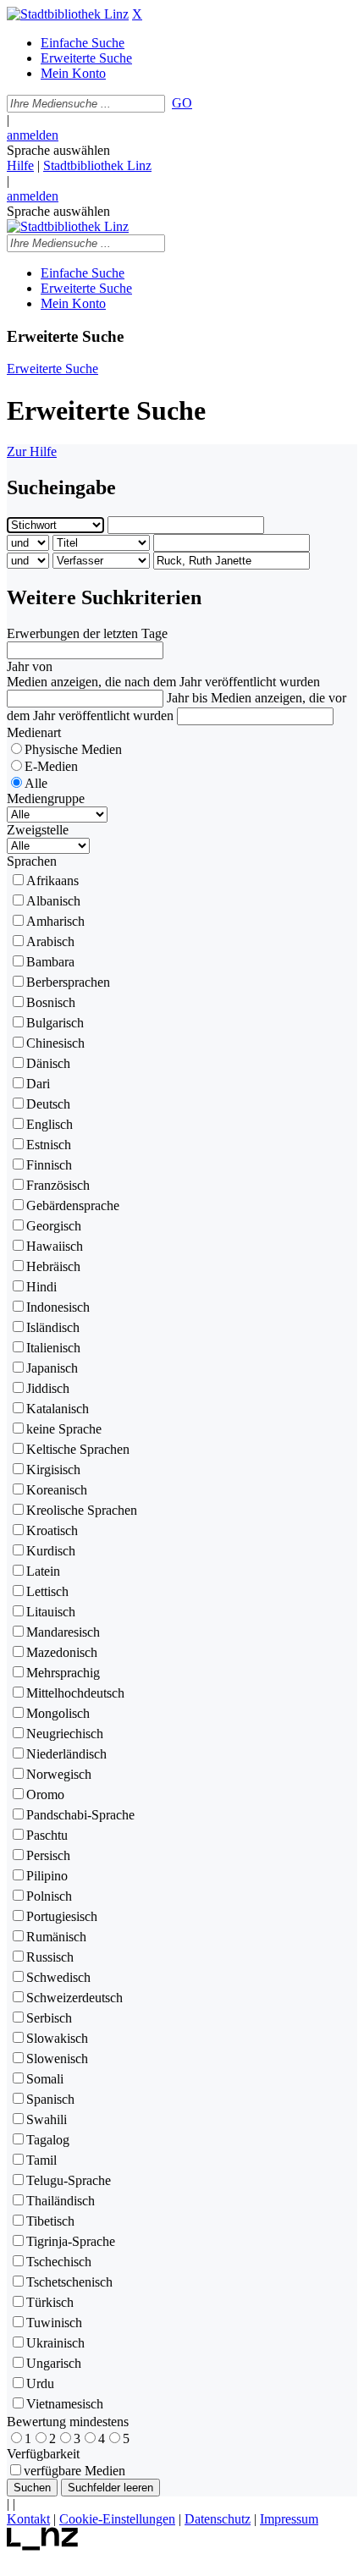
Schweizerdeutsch (74, 1998)
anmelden (33, 135)
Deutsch (48, 1104)
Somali (45, 2079)
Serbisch (49, 2018)
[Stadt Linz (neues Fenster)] (43, 2546)
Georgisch (54, 1226)
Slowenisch (57, 2059)
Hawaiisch (55, 1246)
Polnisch (49, 1896)
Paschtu (47, 1835)
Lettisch (47, 1591)
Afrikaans (52, 881)
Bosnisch (51, 1002)
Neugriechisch (65, 1734)
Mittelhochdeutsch (75, 1693)
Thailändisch (61, 2201)
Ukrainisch (55, 2343)
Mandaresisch (63, 1632)
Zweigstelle (38, 830)
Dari (38, 1084)
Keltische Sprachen (78, 1449)
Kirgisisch (53, 1470)
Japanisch (52, 1368)
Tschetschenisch (69, 2282)
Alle (36, 783)
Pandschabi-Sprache (80, 1815)
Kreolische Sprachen (82, 1510)
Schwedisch (58, 1977)
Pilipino (47, 1876)
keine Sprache (64, 1429)
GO (182, 103)
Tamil (41, 2160)
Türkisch (50, 2302)
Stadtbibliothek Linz (97, 165)
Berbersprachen (68, 982)
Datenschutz (218, 2519)
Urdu (40, 2383)
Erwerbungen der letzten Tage (87, 633)
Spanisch (50, 2099)
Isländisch (53, 1327)
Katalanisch (58, 1409)
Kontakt (28, 2519)
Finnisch (49, 1165)
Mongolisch (58, 1713)
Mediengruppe (46, 798)
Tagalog (48, 2140)
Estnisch (49, 1145)
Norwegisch (59, 1774)
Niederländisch (66, 1754)
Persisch (48, 1855)
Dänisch (48, 1063)
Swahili (47, 2119)
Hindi (41, 1287)
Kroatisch (52, 1530)
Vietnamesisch (65, 2404)
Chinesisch (55, 1043)
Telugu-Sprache (69, 2180)
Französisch (58, 1185)
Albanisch (53, 901)
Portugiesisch (62, 1916)
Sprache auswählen (58, 150)
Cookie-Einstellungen (117, 2519)
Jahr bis (187, 698)
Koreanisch (57, 1490)
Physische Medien (73, 749)
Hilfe (20, 165)
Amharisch (55, 921)
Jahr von (30, 666)
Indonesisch (58, 1307)
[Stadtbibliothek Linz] (68, 14)
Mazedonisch (62, 1652)
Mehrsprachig (63, 1673)
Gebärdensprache (73, 1205)
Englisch (50, 1124)
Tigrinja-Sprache (71, 2241)
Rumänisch (56, 1937)
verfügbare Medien (74, 2471)
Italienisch (53, 1348)
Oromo (45, 1794)
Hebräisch (53, 1266)
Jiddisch (48, 1388)
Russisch (50, 1957)
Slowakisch (57, 2038)
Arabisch (50, 941)
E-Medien (51, 766)
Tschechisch (59, 2262)
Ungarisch (54, 2363)
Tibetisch (50, 2221)
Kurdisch (51, 1551)
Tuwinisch (54, 2323)
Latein (43, 1571)
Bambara (50, 962)
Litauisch (51, 1612)
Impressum (289, 2519)
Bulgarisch (55, 1023)
